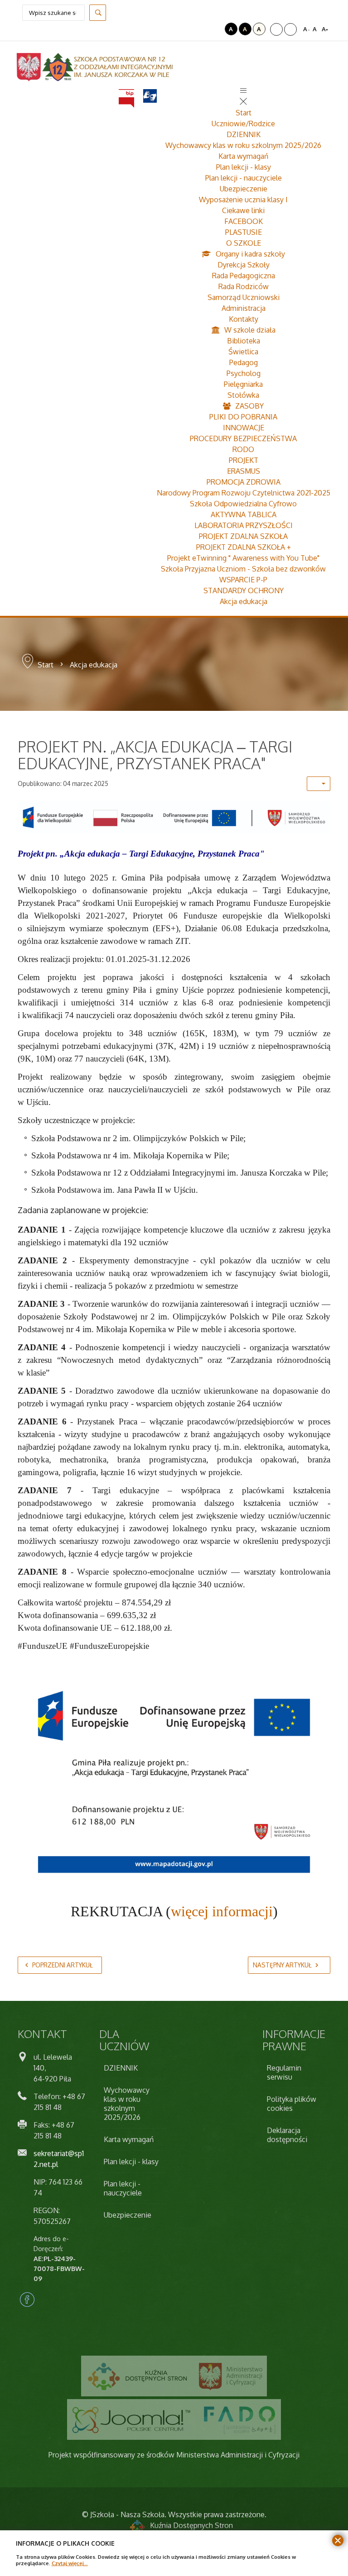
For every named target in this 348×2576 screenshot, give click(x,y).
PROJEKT (244, 460)
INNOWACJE (244, 428)
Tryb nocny (217, 29)
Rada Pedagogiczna (244, 276)
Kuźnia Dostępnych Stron (191, 2525)
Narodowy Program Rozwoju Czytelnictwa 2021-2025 (244, 493)
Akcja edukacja (244, 601)
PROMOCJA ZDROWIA (244, 482)
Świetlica (243, 352)
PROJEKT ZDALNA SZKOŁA (243, 536)
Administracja (244, 308)
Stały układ (276, 29)
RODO (243, 449)
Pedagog (244, 362)
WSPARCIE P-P (243, 580)
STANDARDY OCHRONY (244, 590)
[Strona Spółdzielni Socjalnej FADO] (239, 2419)
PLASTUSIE (244, 232)
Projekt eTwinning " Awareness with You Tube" (243, 558)
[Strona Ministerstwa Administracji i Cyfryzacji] (231, 2376)
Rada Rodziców (244, 286)
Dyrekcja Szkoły (244, 265)
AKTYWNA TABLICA (244, 514)
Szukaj (98, 13)
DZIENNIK (244, 134)
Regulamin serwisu (284, 2072)
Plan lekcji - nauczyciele (244, 178)
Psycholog (244, 373)
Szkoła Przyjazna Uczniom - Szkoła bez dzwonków (243, 569)
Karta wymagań (243, 156)
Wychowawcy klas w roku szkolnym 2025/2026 (243, 145)
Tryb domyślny (205, 29)
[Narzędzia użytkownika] (319, 784)
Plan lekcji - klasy (244, 167)
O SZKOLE (244, 243)
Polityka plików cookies (292, 2104)
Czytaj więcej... (70, 2563)
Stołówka (243, 395)
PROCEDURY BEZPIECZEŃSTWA (243, 438)
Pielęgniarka (243, 384)
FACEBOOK (244, 221)
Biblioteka (244, 341)
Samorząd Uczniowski (244, 297)
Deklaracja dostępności (287, 2135)
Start (244, 113)
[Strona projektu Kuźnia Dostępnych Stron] (138, 2376)
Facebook (27, 2300)
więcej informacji (222, 1911)
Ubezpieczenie (244, 189)
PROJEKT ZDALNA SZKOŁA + (244, 547)
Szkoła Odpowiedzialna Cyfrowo (243, 504)
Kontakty (244, 319)
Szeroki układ (290, 29)
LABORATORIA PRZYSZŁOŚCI (244, 525)
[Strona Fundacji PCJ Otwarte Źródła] (132, 2419)
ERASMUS (244, 471)
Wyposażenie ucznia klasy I (243, 200)
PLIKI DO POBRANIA (243, 417)
